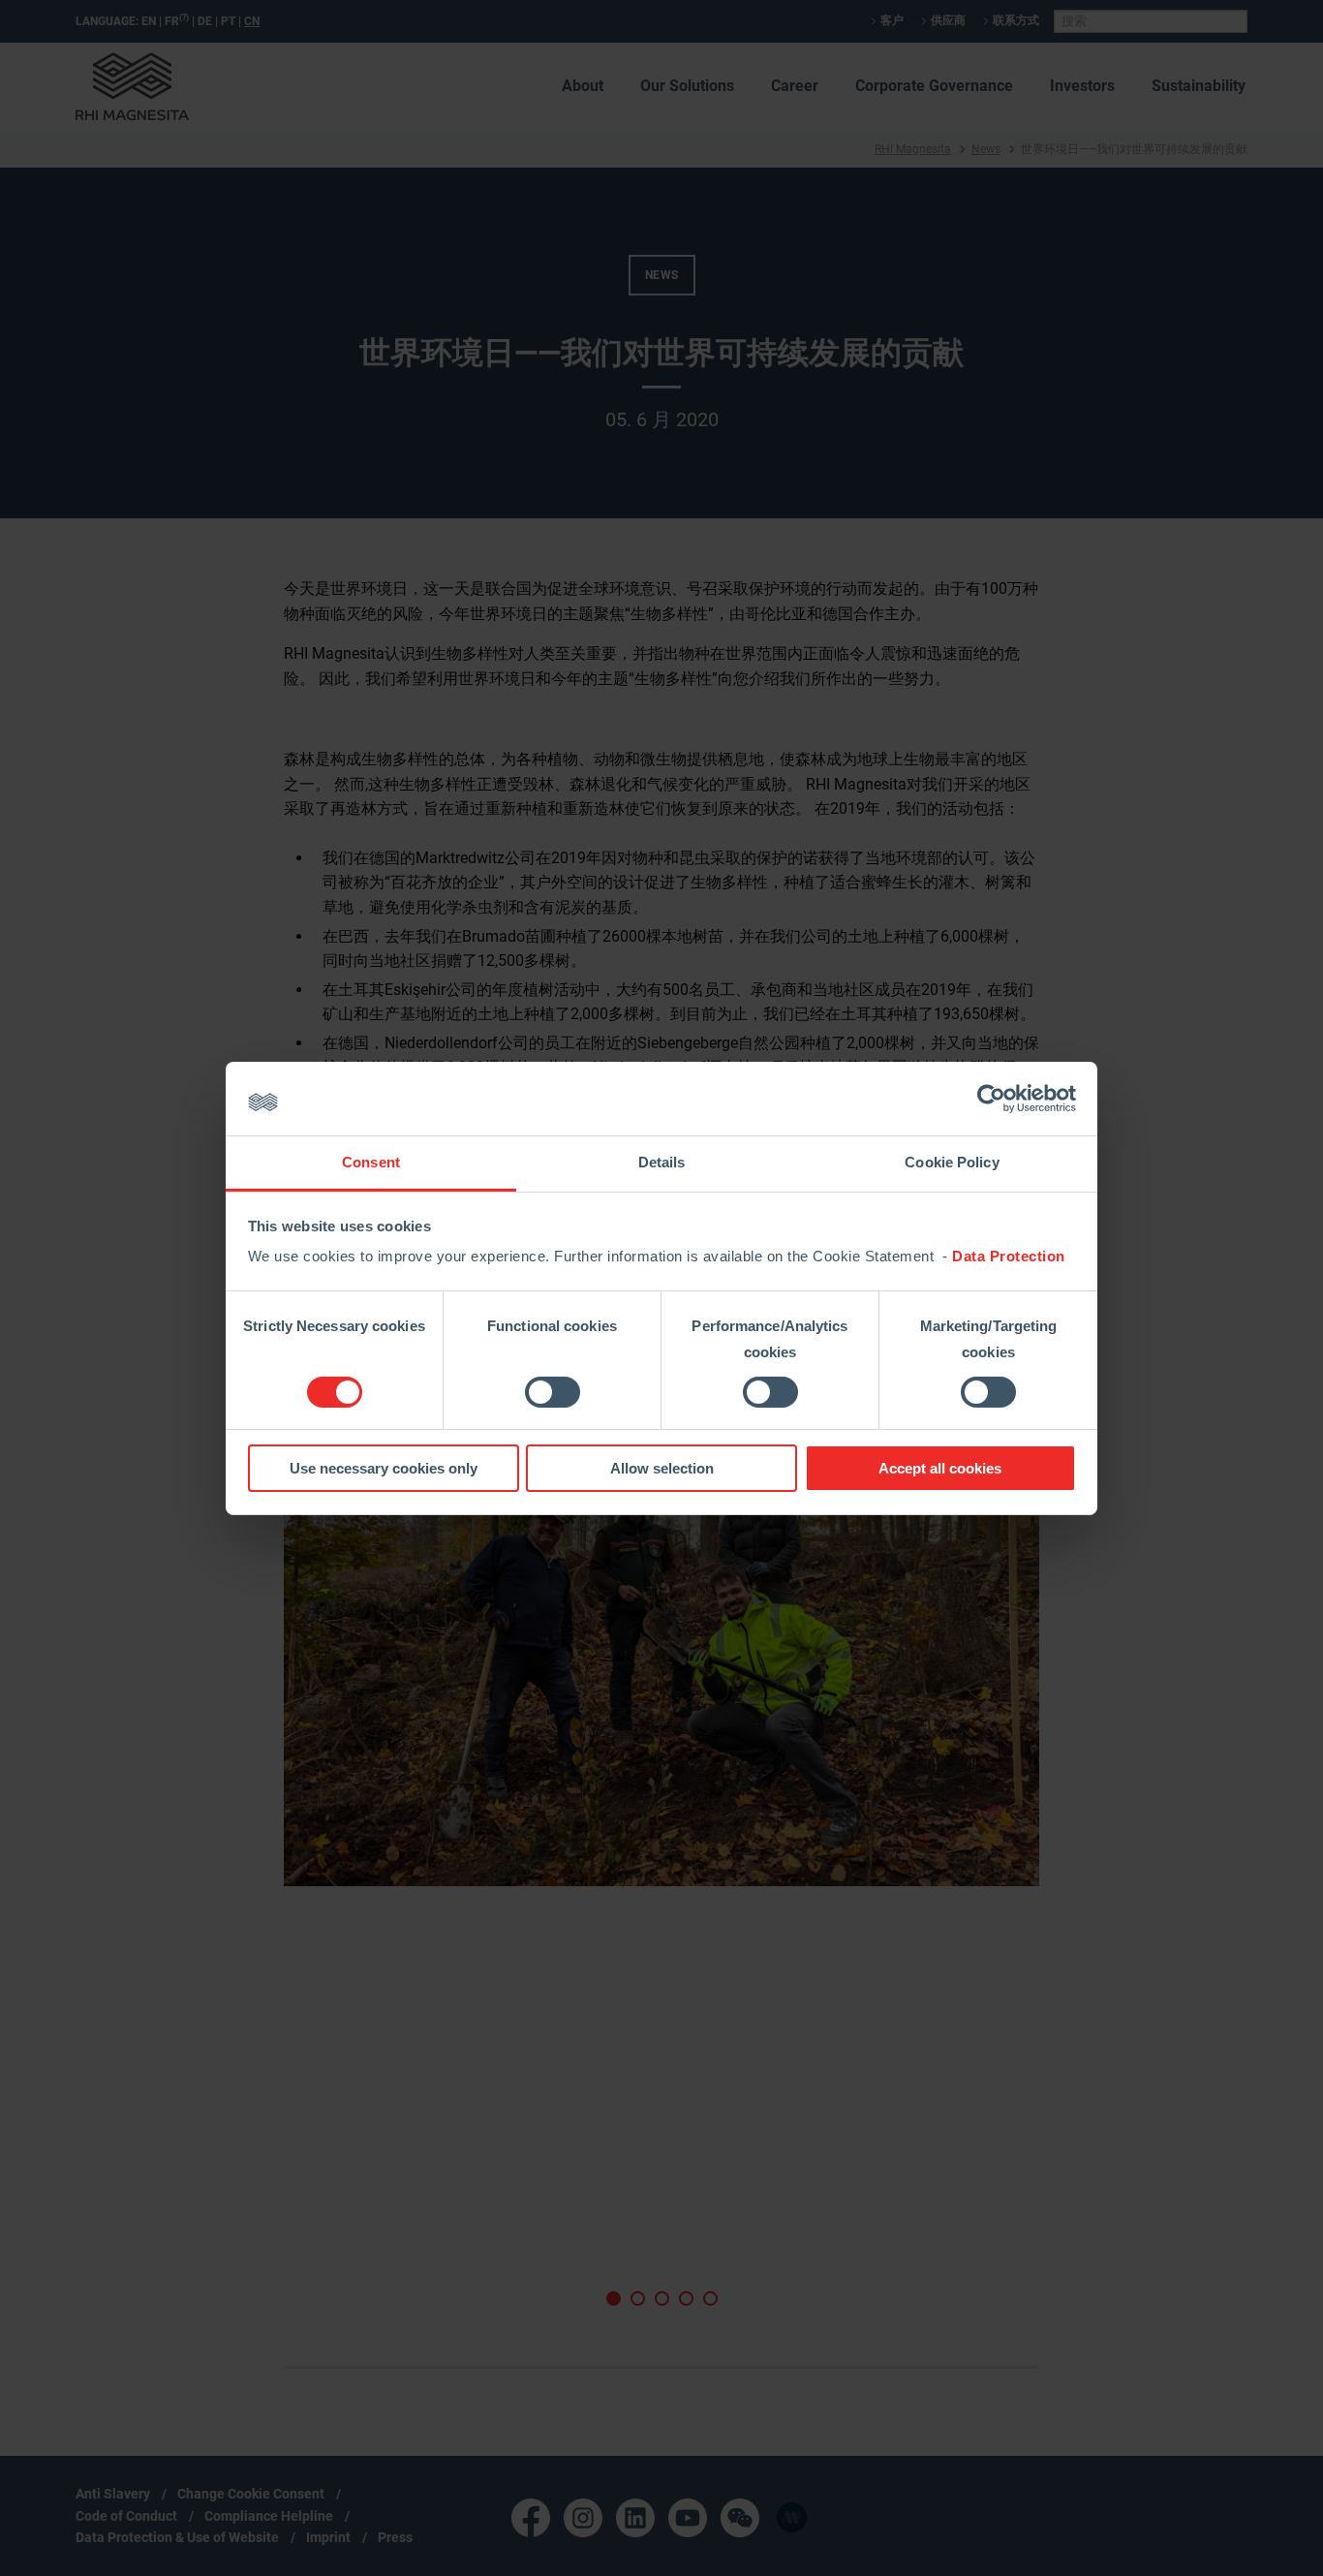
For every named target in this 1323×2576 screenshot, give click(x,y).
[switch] (553, 1392)
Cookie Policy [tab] (952, 1162)
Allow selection (662, 1468)
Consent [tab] (371, 1162)
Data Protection (1009, 1256)
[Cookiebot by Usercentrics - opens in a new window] (991, 1099)
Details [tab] (662, 1162)
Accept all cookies (940, 1468)
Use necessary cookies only (384, 1468)
